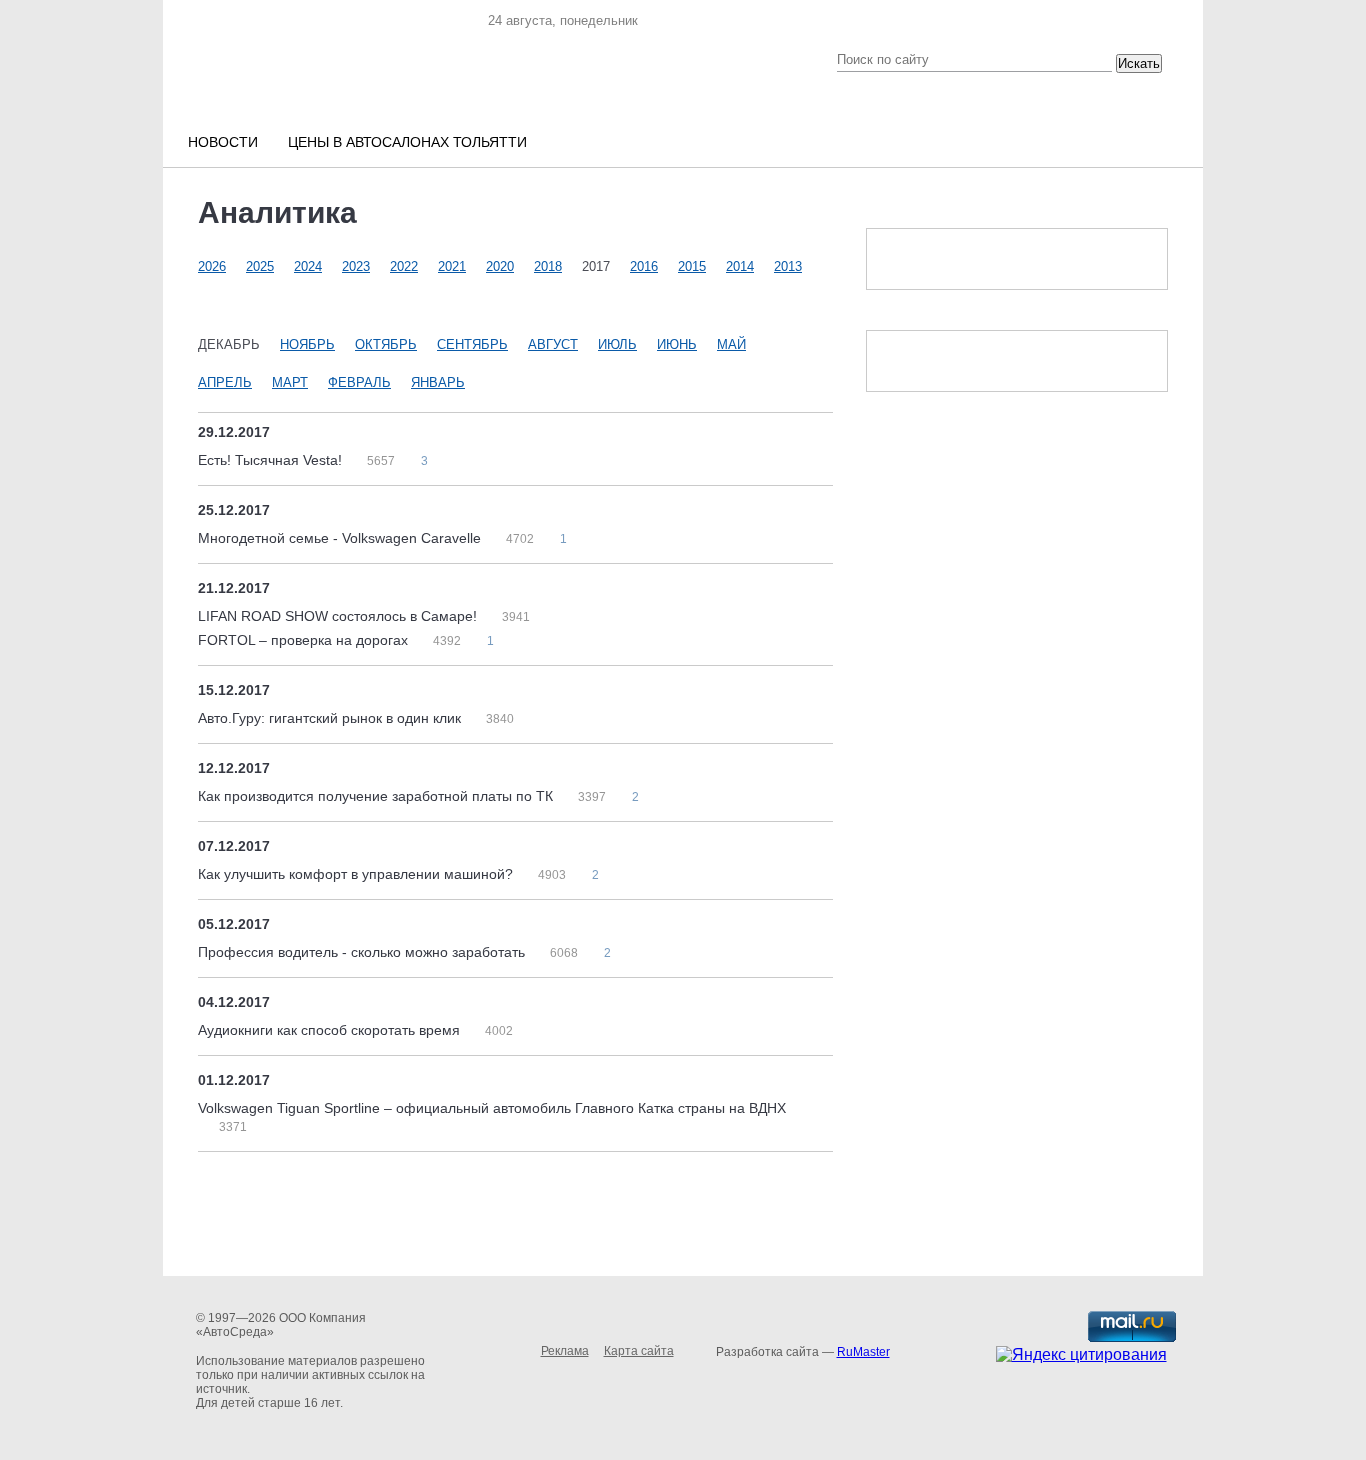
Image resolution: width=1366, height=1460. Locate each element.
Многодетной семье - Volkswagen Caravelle (341, 538)
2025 (260, 266)
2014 (740, 266)
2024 (308, 266)
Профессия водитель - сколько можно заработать (363, 952)
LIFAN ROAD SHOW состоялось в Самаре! (339, 616)
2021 (452, 266)
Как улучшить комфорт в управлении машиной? (357, 874)
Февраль (359, 382)
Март (290, 382)
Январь (438, 382)
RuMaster (863, 1352)
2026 (212, 266)
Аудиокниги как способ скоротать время (331, 1030)
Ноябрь (307, 344)
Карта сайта (639, 1351)
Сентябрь (472, 344)
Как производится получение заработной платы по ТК (377, 796)
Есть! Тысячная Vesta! (272, 460)
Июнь (677, 344)
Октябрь (386, 344)
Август (553, 344)
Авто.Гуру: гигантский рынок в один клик (331, 718)
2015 (692, 266)
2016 (644, 266)
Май (731, 344)
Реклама (565, 1351)
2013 (788, 266)
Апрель (225, 382)
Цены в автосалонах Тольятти (407, 142)
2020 (500, 266)
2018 (548, 266)
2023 (356, 266)
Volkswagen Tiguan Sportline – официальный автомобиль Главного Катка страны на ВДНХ (492, 1108)
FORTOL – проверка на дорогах (305, 640)
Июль (617, 344)
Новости (223, 142)
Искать (1139, 63)
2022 (404, 266)
